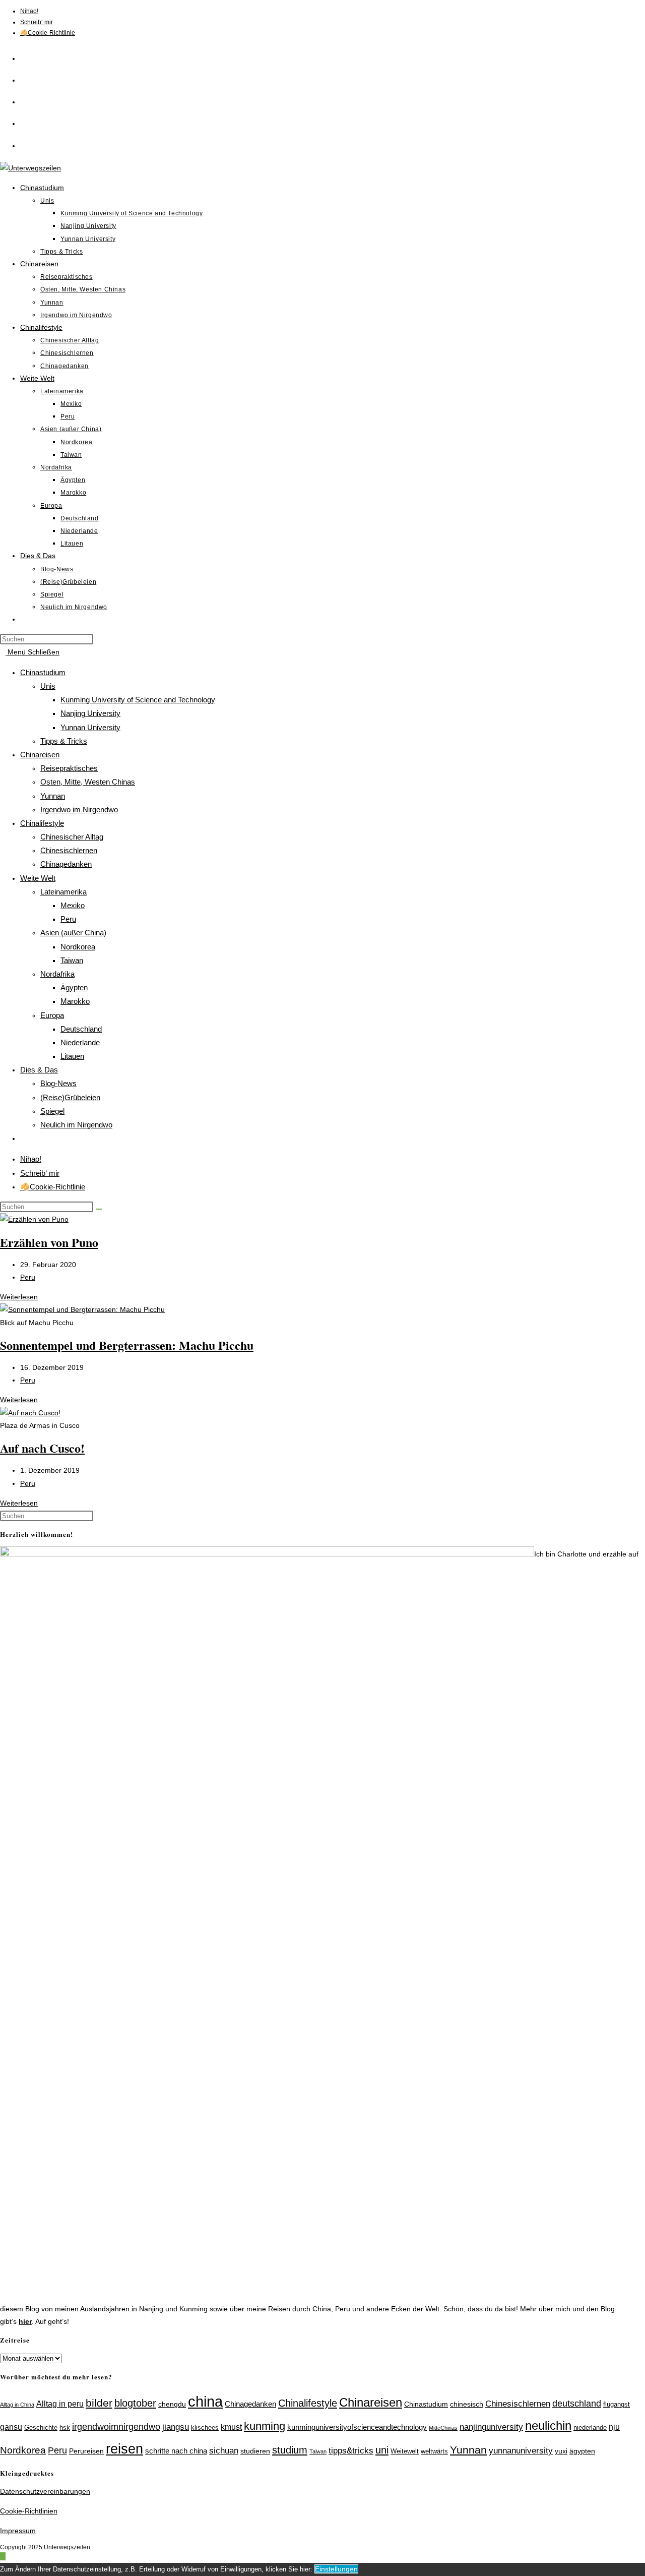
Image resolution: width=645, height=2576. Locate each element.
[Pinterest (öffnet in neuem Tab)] (30, 100)
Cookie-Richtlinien (29, 2511)
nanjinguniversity (491, 2427)
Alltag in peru (60, 2404)
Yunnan (53, 796)
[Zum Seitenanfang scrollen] (3, 2556)
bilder (99, 2403)
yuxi (561, 2451)
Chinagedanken (66, 864)
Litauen (72, 1056)
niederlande (590, 2428)
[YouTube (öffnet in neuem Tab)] (30, 144)
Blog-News (58, 1083)
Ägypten (74, 987)
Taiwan (72, 960)
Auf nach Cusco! (42, 1448)
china (205, 2401)
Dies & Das (39, 1070)
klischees (205, 2428)
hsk (65, 2428)
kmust (231, 2427)
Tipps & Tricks (64, 741)
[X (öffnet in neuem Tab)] (30, 57)
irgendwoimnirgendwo (116, 2427)
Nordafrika (57, 974)
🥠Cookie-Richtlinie (48, 33)
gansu (11, 2427)
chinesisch (467, 2404)
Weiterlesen (22, 1297)
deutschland (577, 2403)
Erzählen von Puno (49, 1242)
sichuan (224, 2450)
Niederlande (80, 1042)
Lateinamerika (63, 892)
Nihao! (29, 11)
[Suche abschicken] (99, 1209)
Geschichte (41, 2428)
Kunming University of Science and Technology (138, 700)
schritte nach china (176, 2451)
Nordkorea (78, 947)
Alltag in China (17, 2405)
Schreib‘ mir (37, 22)
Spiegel (52, 1111)
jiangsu (176, 2427)
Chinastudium (43, 672)
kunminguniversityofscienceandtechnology (357, 2427)
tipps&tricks (351, 2451)
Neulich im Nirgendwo (76, 1125)
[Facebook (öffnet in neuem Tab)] (30, 78)
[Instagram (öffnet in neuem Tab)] (30, 122)
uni (382, 2450)
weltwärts (434, 2451)
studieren (255, 2451)
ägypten (582, 2451)
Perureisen (86, 2451)
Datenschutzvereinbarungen (45, 2491)
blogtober (135, 2403)
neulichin (548, 2425)
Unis (48, 686)
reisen (124, 2449)
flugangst (617, 2405)
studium (290, 2450)
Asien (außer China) (73, 933)
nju (614, 2427)
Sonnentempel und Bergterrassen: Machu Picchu (127, 1345)
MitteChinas (443, 2428)
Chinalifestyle (42, 823)
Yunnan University (90, 727)
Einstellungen (336, 2569)
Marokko (75, 1001)
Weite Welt (38, 878)
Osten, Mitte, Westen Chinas (88, 782)
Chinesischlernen (69, 850)
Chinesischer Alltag (72, 837)
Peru (68, 919)
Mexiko (73, 905)
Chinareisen (40, 755)
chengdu (172, 2404)
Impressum (18, 2531)
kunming (265, 2426)
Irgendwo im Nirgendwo (79, 810)
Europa (52, 1015)
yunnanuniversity (521, 2450)
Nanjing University (90, 713)
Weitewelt (405, 2451)
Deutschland (81, 1029)
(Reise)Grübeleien (70, 1097)
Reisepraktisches (69, 768)
